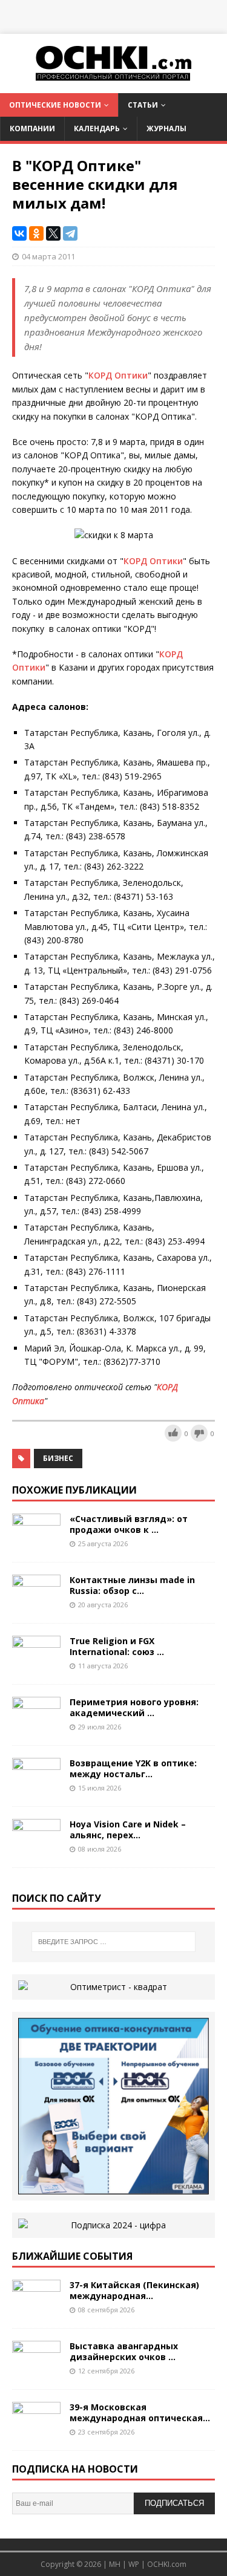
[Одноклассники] (36, 233)
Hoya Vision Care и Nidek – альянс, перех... (128, 1830)
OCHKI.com (167, 2564)
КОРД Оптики (118, 375)
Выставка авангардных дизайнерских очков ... (124, 2351)
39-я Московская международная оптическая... (140, 2412)
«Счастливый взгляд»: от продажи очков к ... (129, 1524)
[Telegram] (70, 233)
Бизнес (58, 1458)
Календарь (97, 128)
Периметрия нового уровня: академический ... (134, 1707)
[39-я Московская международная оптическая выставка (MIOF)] (36, 2431)
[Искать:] (114, 1942)
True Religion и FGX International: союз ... (117, 1646)
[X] (53, 233)
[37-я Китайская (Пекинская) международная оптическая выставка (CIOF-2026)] (36, 2309)
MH (115, 2564)
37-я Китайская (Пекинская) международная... (134, 2290)
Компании (32, 128)
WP (134, 2564)
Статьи (143, 105)
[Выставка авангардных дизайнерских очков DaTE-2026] (36, 2370)
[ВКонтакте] (19, 233)
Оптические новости (55, 105)
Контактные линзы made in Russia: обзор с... (132, 1585)
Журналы (166, 128)
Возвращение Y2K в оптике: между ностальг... (133, 1768)
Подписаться (174, 2503)
